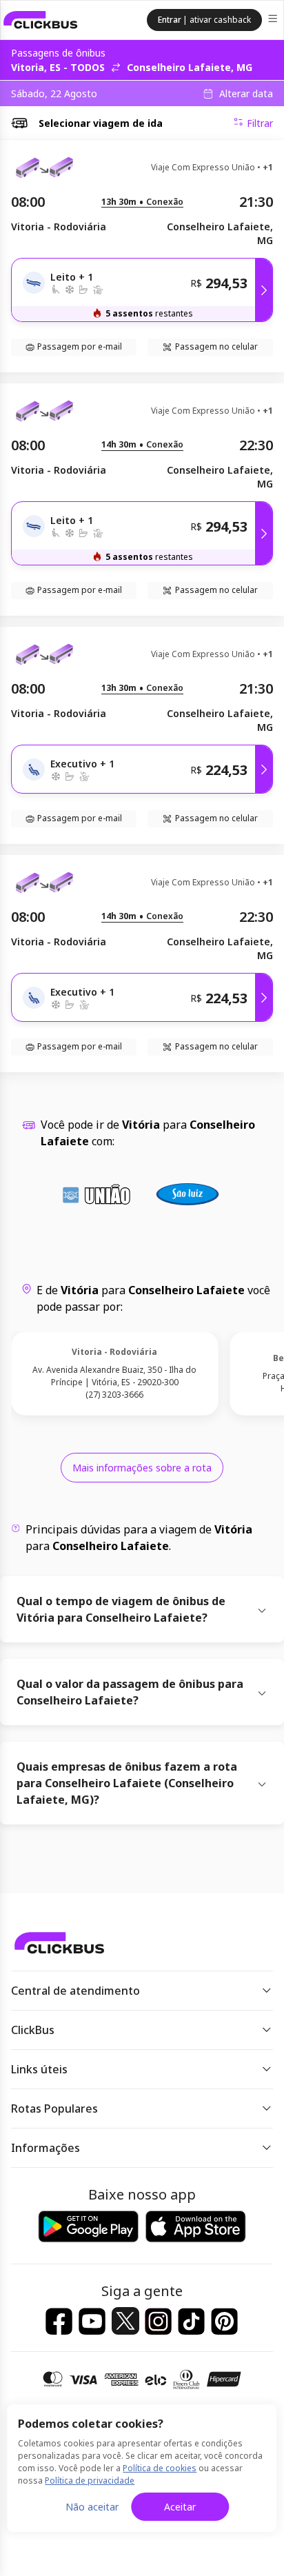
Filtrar (260, 123)
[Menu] (274, 20)
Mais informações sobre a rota (142, 1468)
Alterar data (246, 94)
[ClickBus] (41, 20)
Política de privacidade (90, 2481)
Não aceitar (92, 2507)
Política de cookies (160, 2468)
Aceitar (180, 2507)
